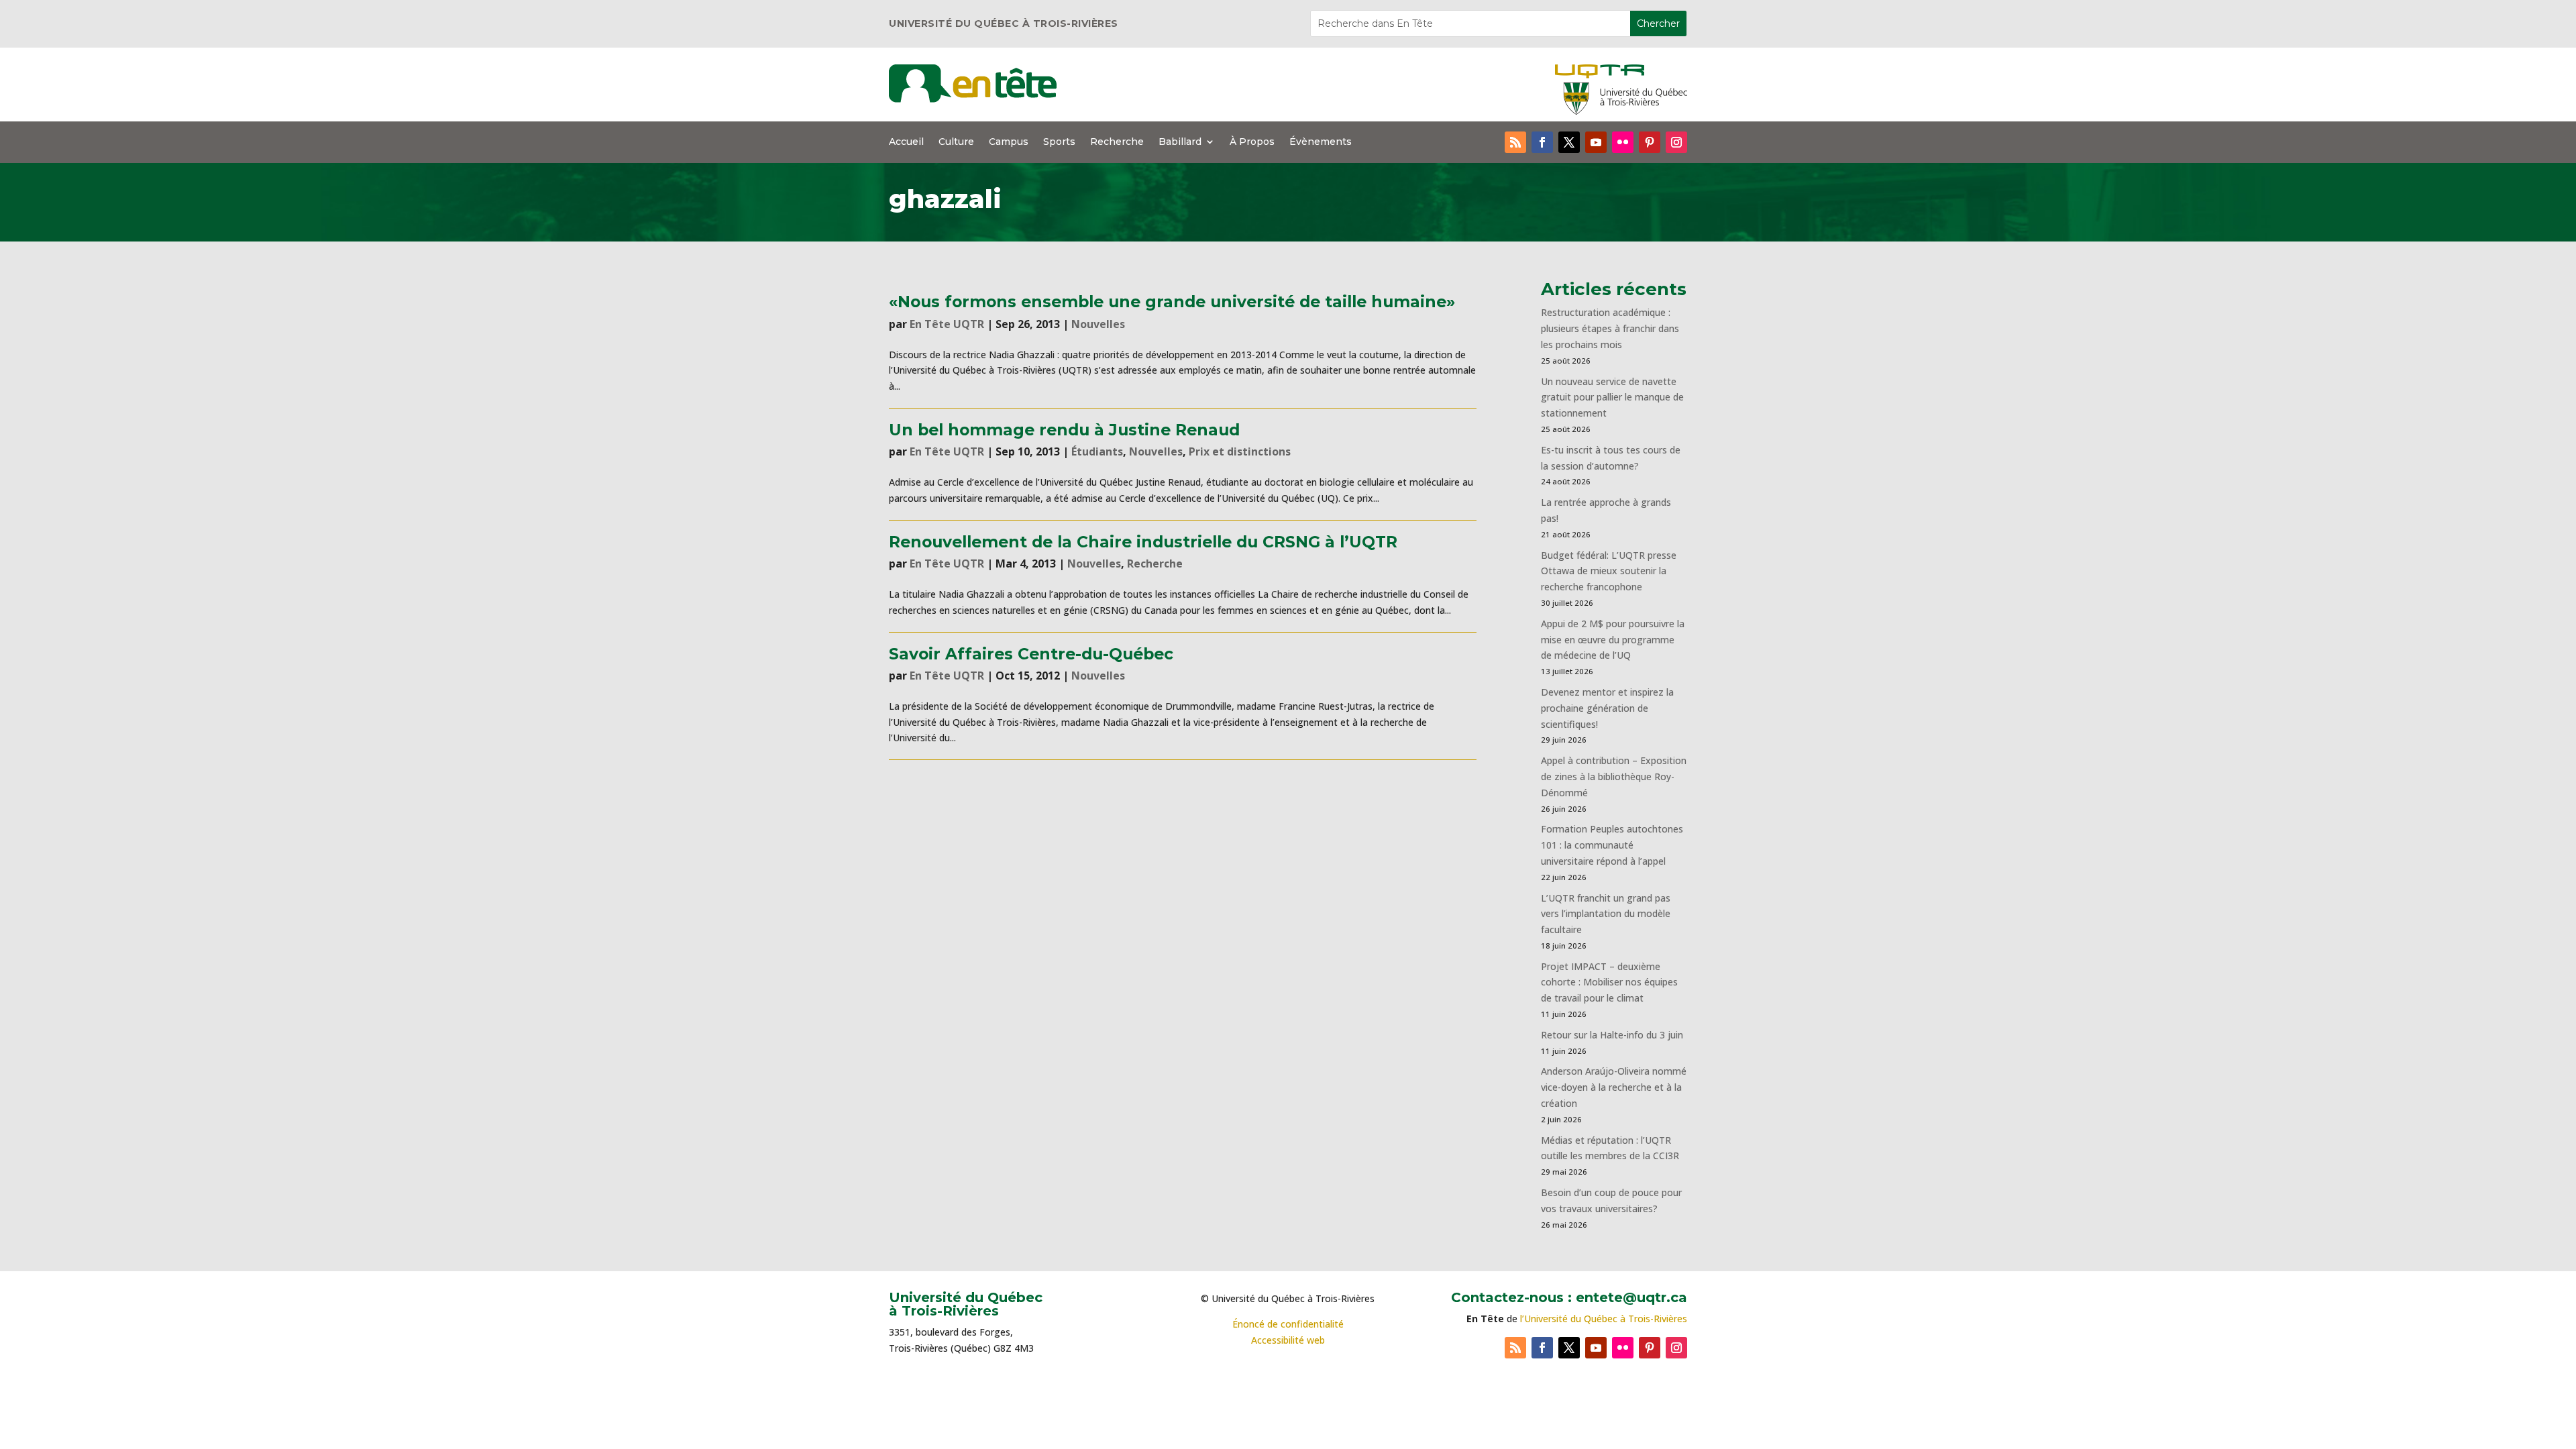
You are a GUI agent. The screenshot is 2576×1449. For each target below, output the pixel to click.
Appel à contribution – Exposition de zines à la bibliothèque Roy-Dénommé (1614, 776)
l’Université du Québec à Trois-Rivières (1604, 1319)
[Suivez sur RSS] (1515, 142)
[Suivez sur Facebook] (1542, 142)
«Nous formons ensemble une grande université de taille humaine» (1172, 302)
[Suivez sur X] (1569, 142)
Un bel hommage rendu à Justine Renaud (1064, 430)
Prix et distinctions (1240, 451)
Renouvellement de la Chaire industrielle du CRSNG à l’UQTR (1143, 542)
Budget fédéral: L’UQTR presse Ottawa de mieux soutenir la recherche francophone (1609, 571)
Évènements (1321, 142)
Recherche (1117, 142)
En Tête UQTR (947, 324)
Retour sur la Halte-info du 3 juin (1612, 1035)
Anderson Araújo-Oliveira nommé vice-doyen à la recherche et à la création (1614, 1087)
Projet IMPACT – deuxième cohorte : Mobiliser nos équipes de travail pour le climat (1609, 982)
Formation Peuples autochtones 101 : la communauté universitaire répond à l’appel (1612, 845)
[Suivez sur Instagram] (1676, 142)
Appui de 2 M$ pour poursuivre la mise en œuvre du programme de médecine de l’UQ (1613, 640)
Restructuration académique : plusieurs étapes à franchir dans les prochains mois (1610, 328)
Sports (1059, 142)
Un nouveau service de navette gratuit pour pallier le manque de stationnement (1612, 397)
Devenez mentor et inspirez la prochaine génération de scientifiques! (1607, 708)
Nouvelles (1098, 324)
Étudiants (1097, 451)
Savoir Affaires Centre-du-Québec (1031, 654)
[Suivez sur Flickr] (1623, 142)
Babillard (1180, 142)
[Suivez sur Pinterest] (1650, 142)
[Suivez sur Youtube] (1596, 142)
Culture (956, 142)
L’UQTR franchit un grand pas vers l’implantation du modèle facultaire (1606, 914)
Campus (1009, 142)
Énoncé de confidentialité (1288, 1324)
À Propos (1252, 142)
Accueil (906, 142)
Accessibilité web (1288, 1340)
